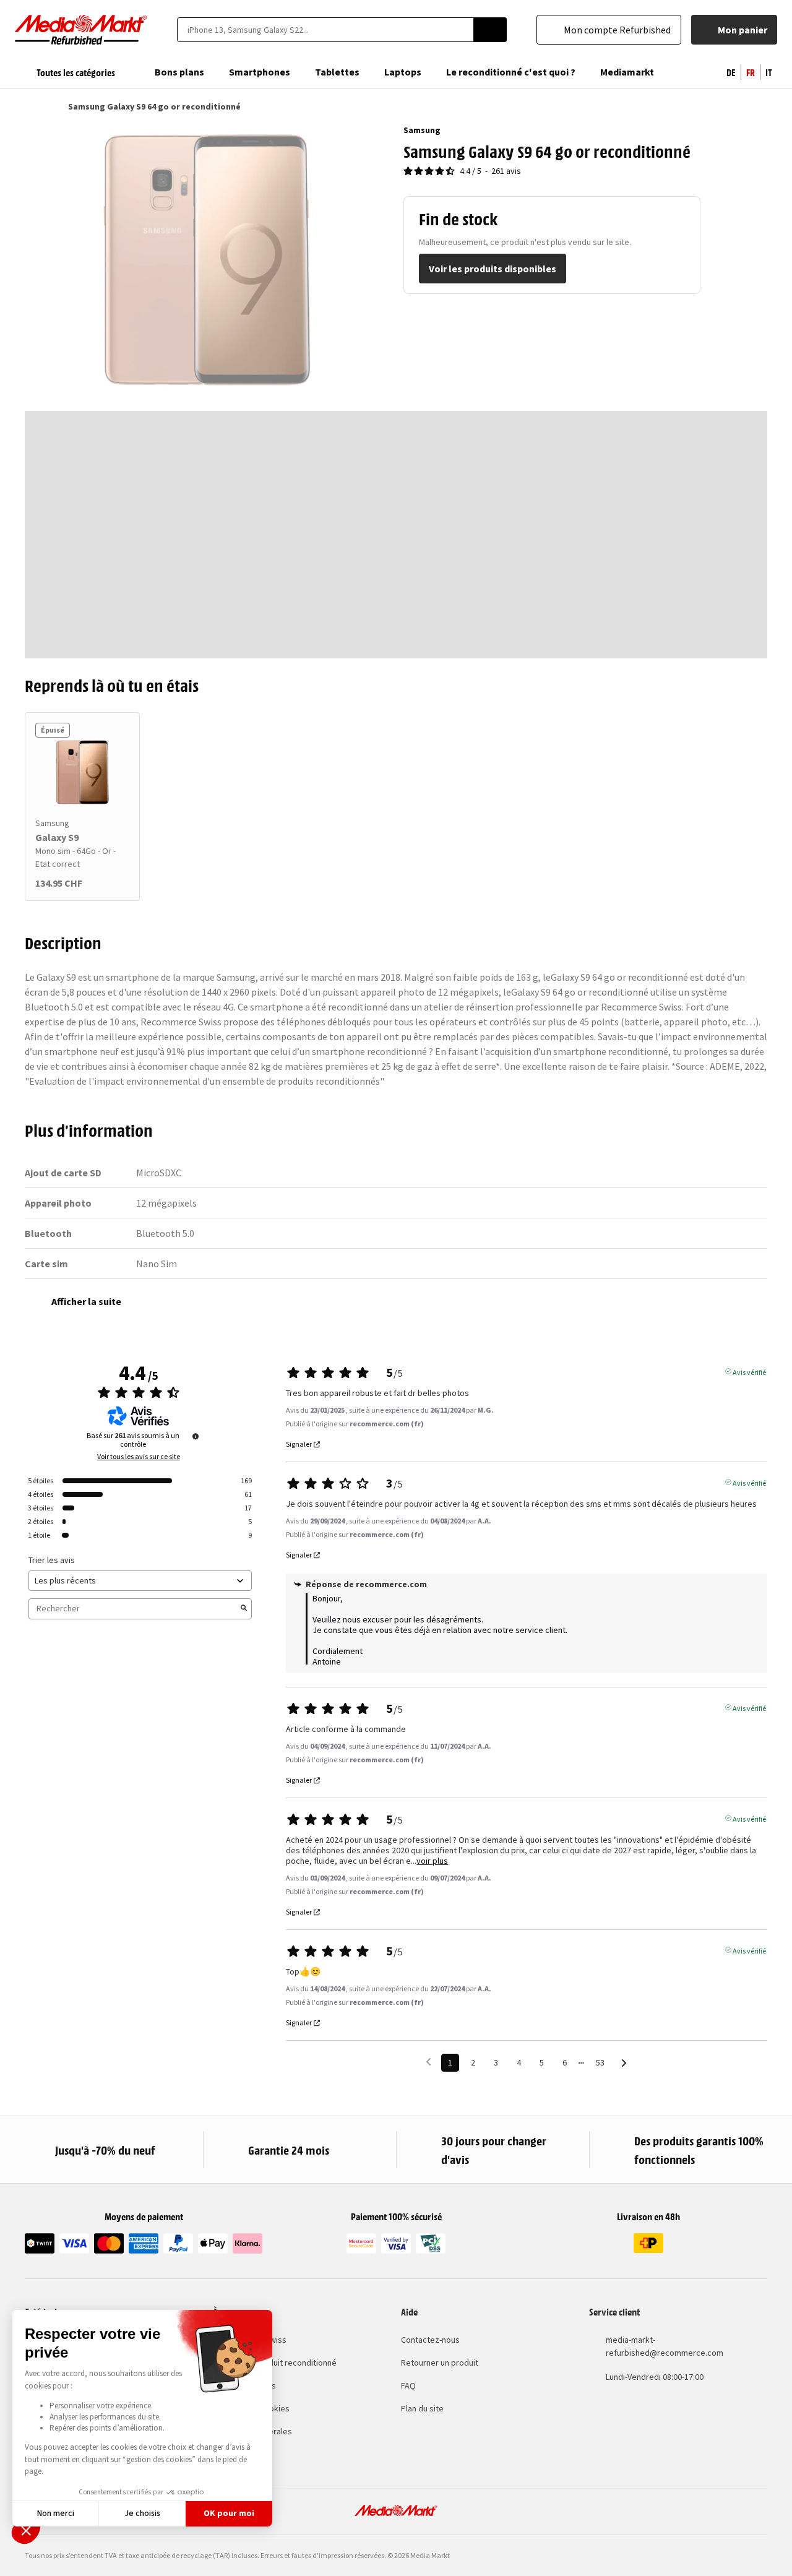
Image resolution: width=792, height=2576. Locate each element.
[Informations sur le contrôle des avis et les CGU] (196, 1436)
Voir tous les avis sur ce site (139, 1457)
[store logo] (81, 30)
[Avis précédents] (428, 2061)
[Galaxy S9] (82, 772)
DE (731, 72)
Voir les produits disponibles (493, 269)
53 (600, 2062)
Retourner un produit (440, 2363)
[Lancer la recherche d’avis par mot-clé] (244, 1609)
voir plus (432, 1861)
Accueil (31, 106)
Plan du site (422, 2408)
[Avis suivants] (624, 2063)
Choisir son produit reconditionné (275, 2363)
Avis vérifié (749, 1371)
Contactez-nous (430, 2340)
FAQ (408, 2385)
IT (769, 72)
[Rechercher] (490, 30)
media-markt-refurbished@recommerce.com (665, 2346)
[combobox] (325, 30)
